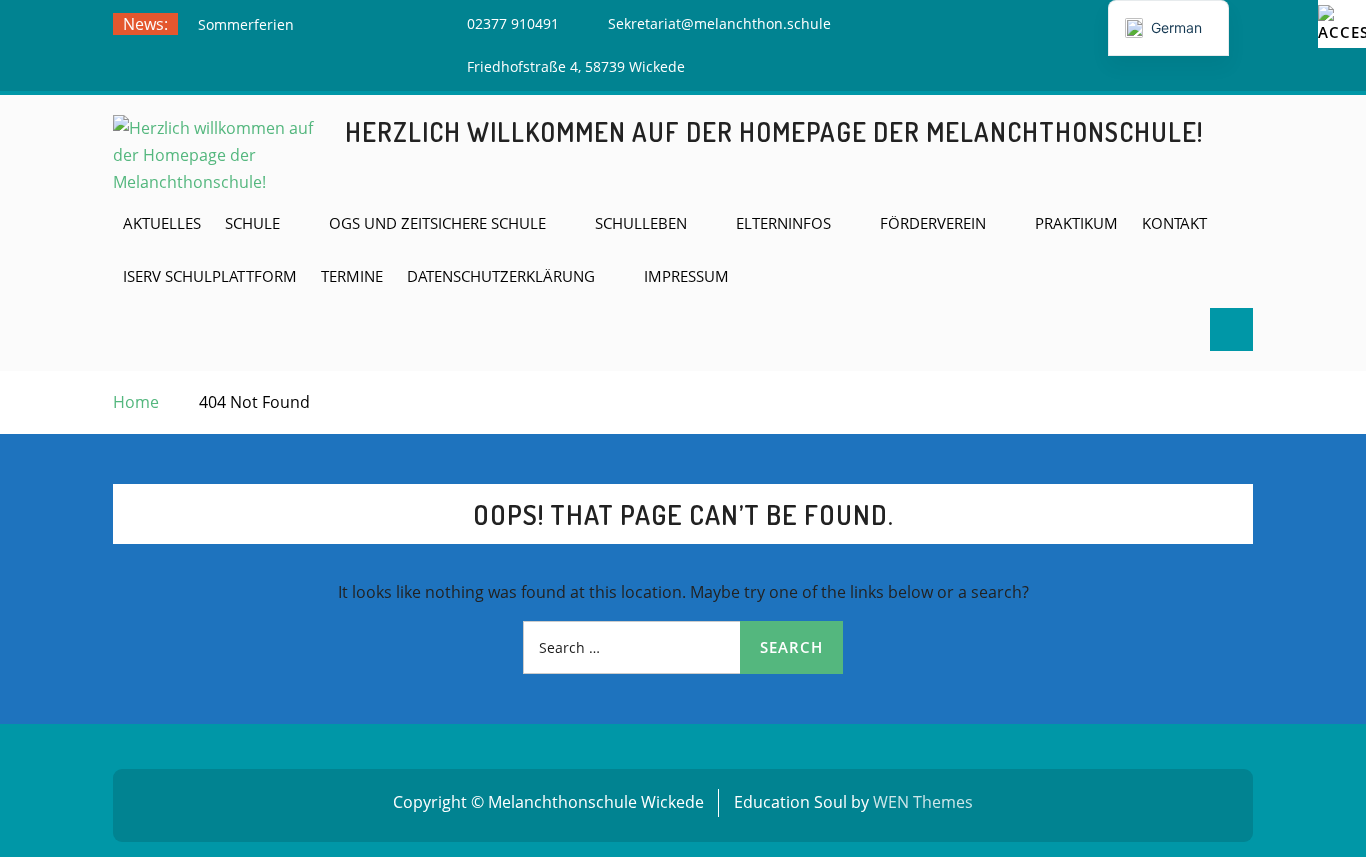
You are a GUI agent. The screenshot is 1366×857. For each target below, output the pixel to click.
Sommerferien (246, 24)
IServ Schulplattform (210, 276)
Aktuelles (162, 223)
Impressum (686, 276)
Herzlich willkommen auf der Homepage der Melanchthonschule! (774, 131)
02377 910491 (513, 23)
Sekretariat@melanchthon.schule (719, 23)
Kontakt (1174, 223)
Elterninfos (783, 223)
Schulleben (641, 223)
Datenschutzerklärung (501, 276)
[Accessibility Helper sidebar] (1342, 24)
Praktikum (1076, 223)
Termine (352, 276)
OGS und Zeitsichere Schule (437, 223)
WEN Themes (923, 802)
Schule (252, 223)
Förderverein (933, 223)
